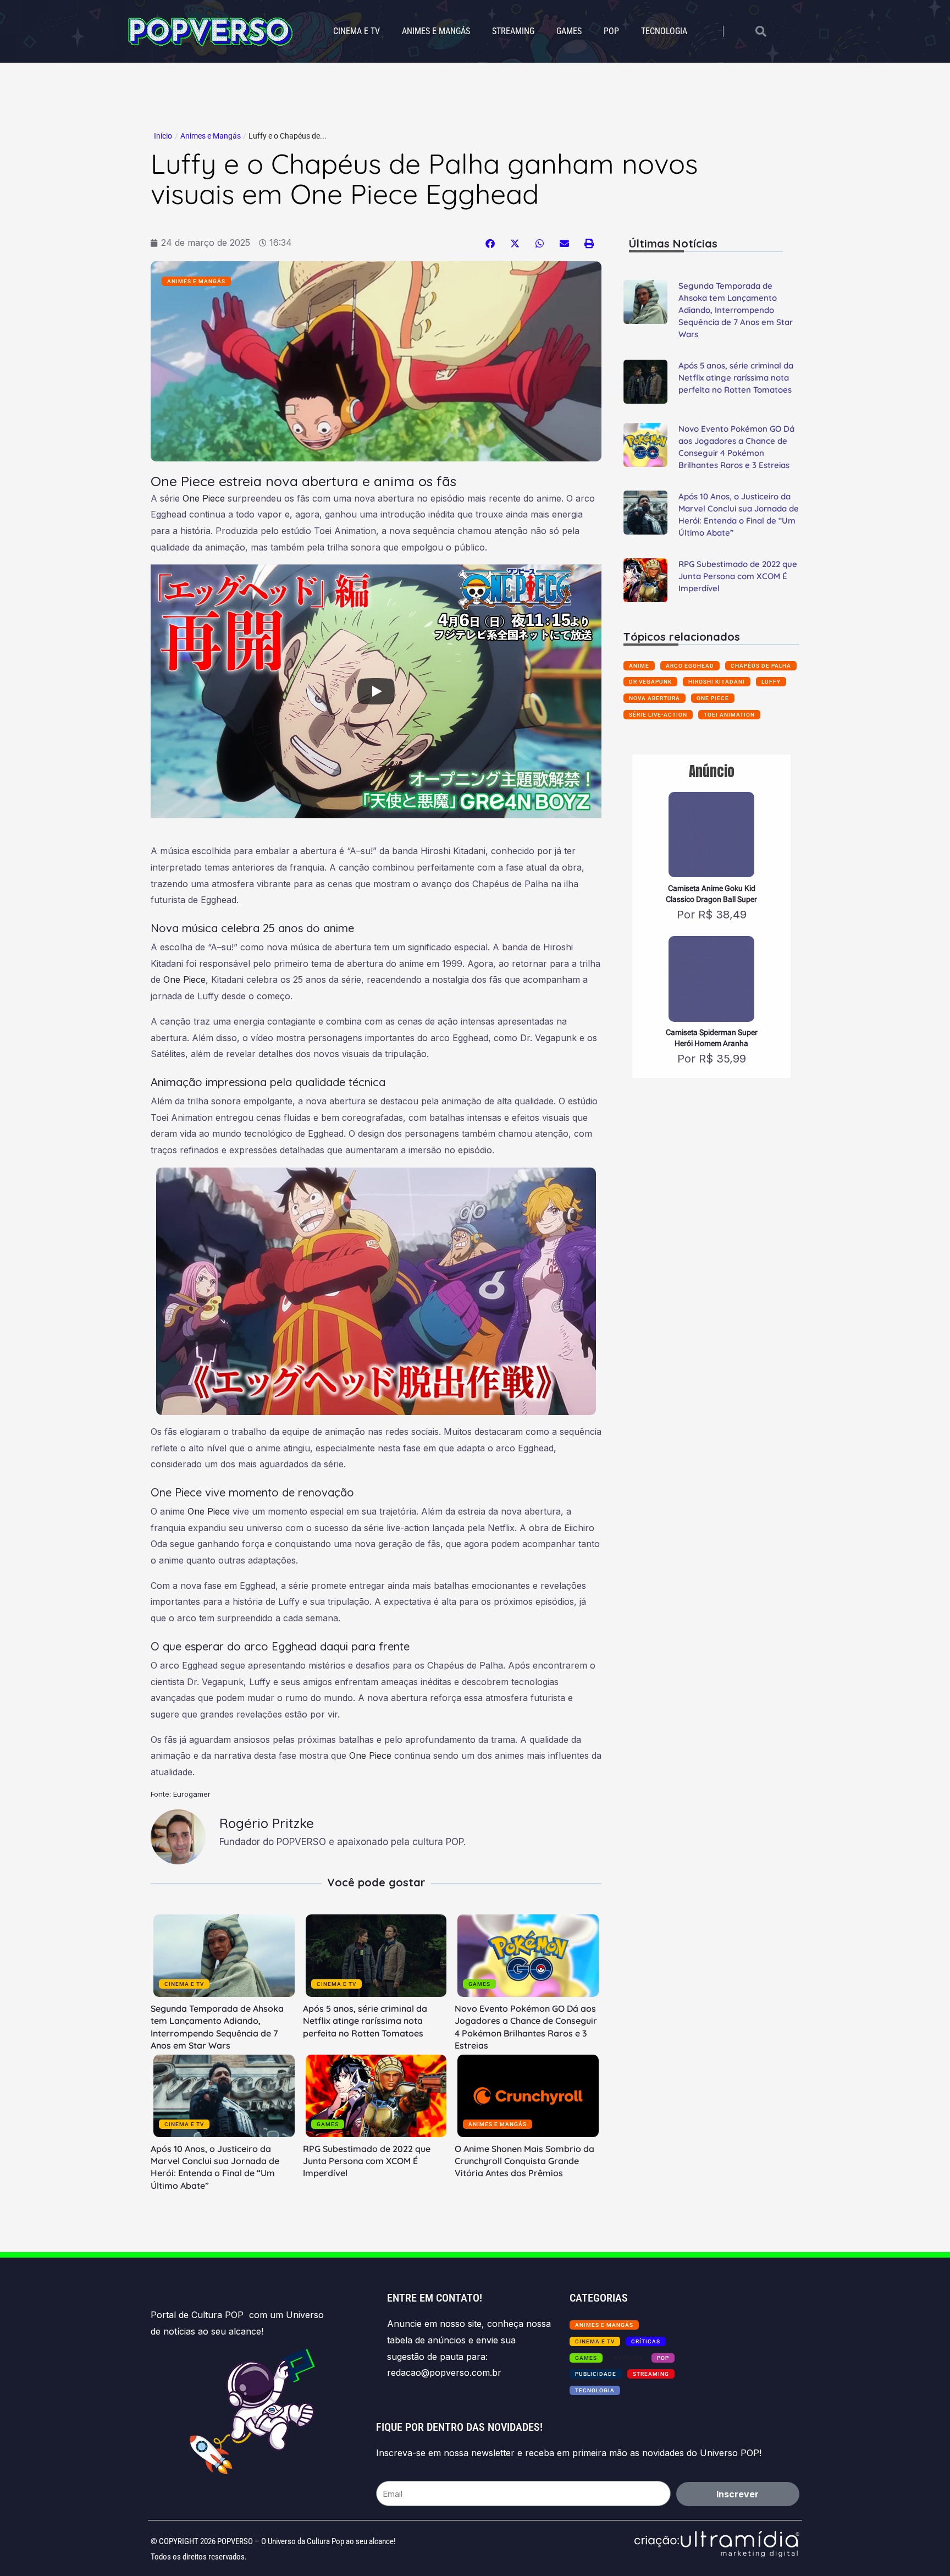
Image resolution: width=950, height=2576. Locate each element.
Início (163, 136)
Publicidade (596, 2374)
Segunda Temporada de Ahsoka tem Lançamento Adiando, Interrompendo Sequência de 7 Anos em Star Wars (736, 310)
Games (569, 31)
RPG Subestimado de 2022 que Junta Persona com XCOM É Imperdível (367, 2161)
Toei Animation (729, 715)
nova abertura (654, 698)
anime (639, 666)
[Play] (376, 691)
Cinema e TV (357, 31)
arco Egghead (690, 666)
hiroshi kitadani (717, 682)
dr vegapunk (650, 682)
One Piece (204, 498)
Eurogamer (192, 1794)
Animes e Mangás (436, 31)
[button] (490, 243)
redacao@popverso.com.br (444, 2373)
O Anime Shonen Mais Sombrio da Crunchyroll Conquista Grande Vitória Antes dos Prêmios (524, 2161)
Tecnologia (664, 31)
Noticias (628, 2358)
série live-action (658, 715)
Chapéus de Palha (761, 666)
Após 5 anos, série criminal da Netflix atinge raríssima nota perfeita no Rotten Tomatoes (365, 2021)
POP (611, 31)
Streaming (513, 31)
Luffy (771, 682)
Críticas (646, 2341)
